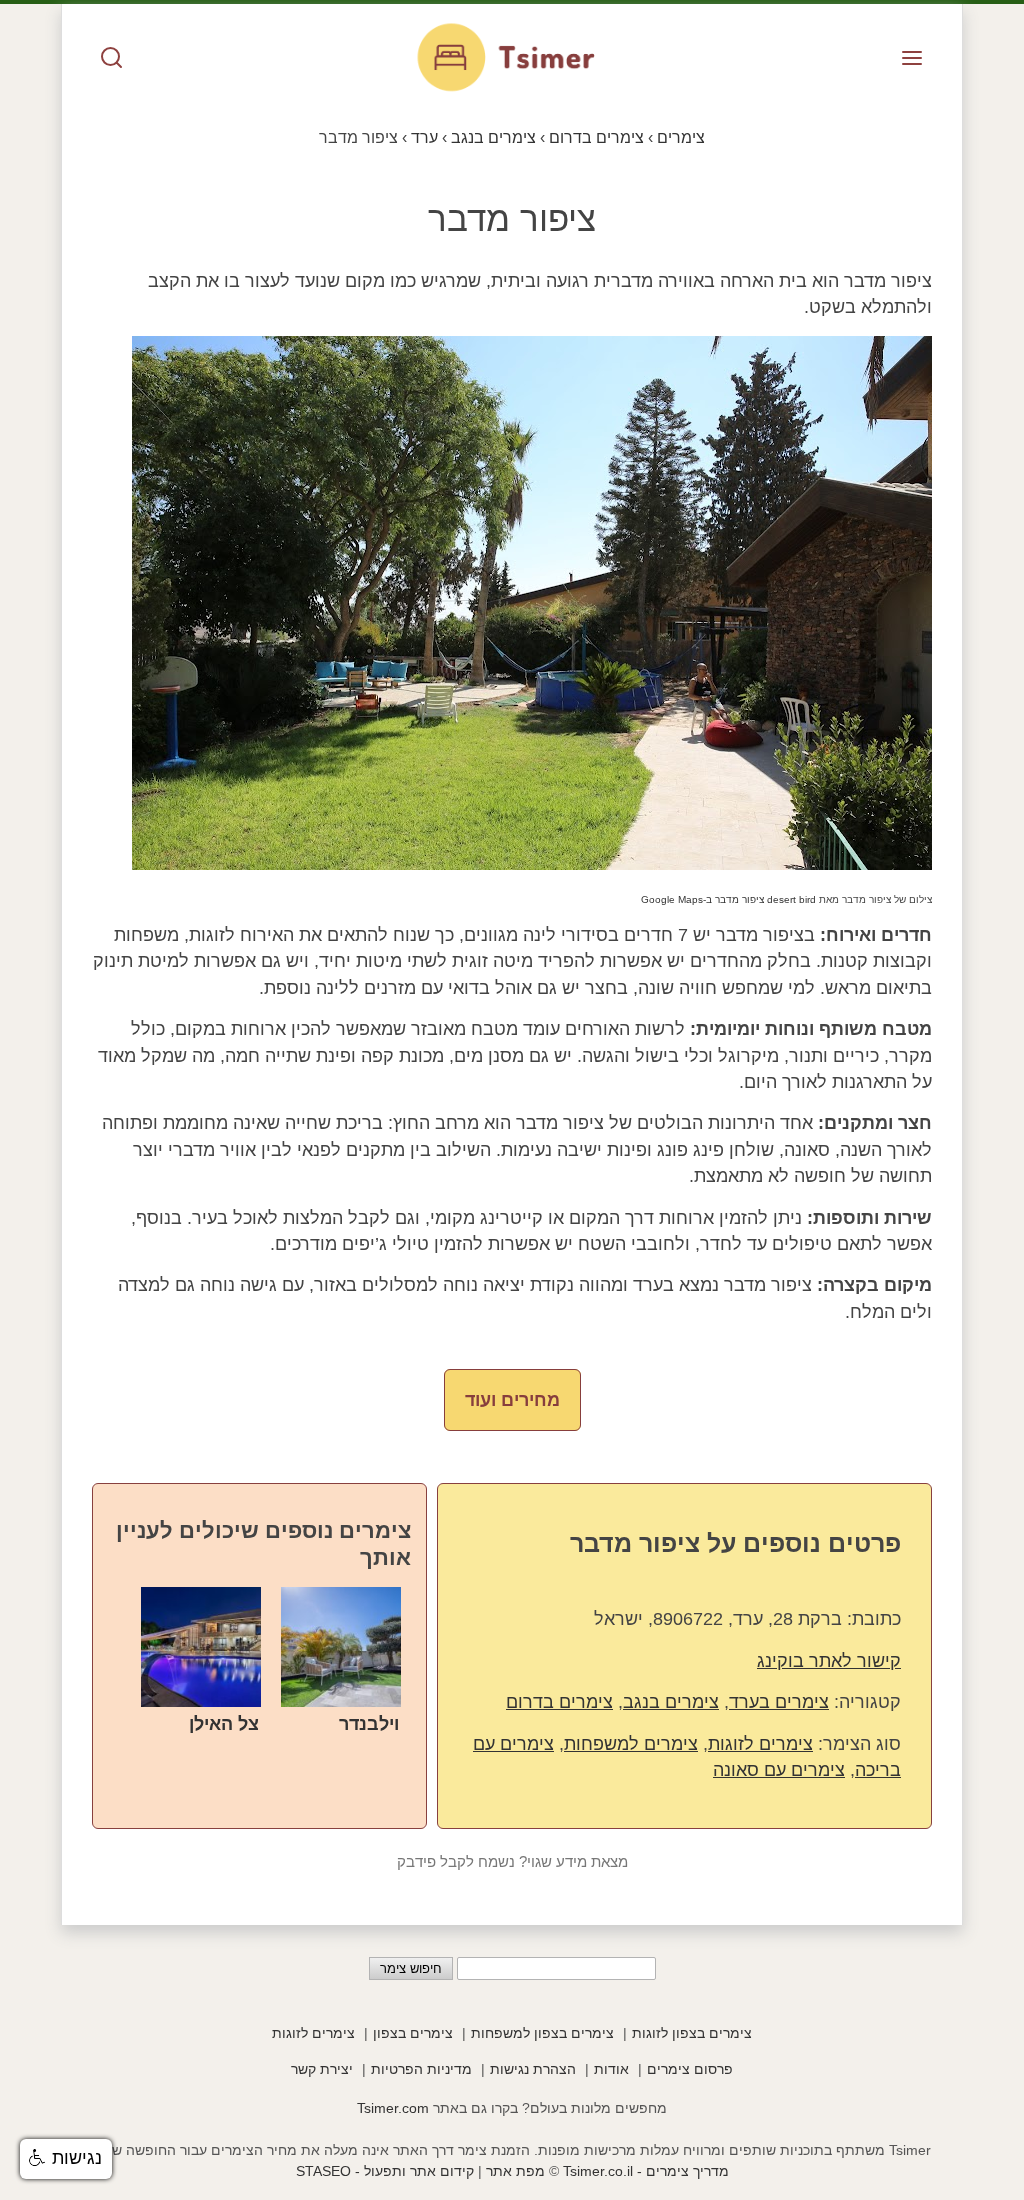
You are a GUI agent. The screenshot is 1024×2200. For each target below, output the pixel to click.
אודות (611, 2069)
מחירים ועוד (512, 1400)
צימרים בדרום (559, 1702)
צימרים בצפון (413, 2033)
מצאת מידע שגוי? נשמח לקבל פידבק (512, 1862)
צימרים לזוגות (760, 1744)
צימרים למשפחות (631, 1744)
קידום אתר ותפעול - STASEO (385, 2171)
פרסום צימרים (690, 2069)
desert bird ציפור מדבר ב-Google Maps (728, 899)
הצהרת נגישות (533, 2069)
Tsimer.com (393, 2108)
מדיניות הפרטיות (421, 2069)
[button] (66, 2159)
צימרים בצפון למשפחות (542, 2033)
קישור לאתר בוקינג (829, 1661)
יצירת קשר (322, 2069)
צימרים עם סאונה (779, 1770)
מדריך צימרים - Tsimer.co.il (644, 2171)
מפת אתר (515, 2171)
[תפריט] (912, 59)
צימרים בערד (779, 1702)
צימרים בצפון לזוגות (692, 2033)
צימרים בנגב (671, 1702)
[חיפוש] (112, 59)
